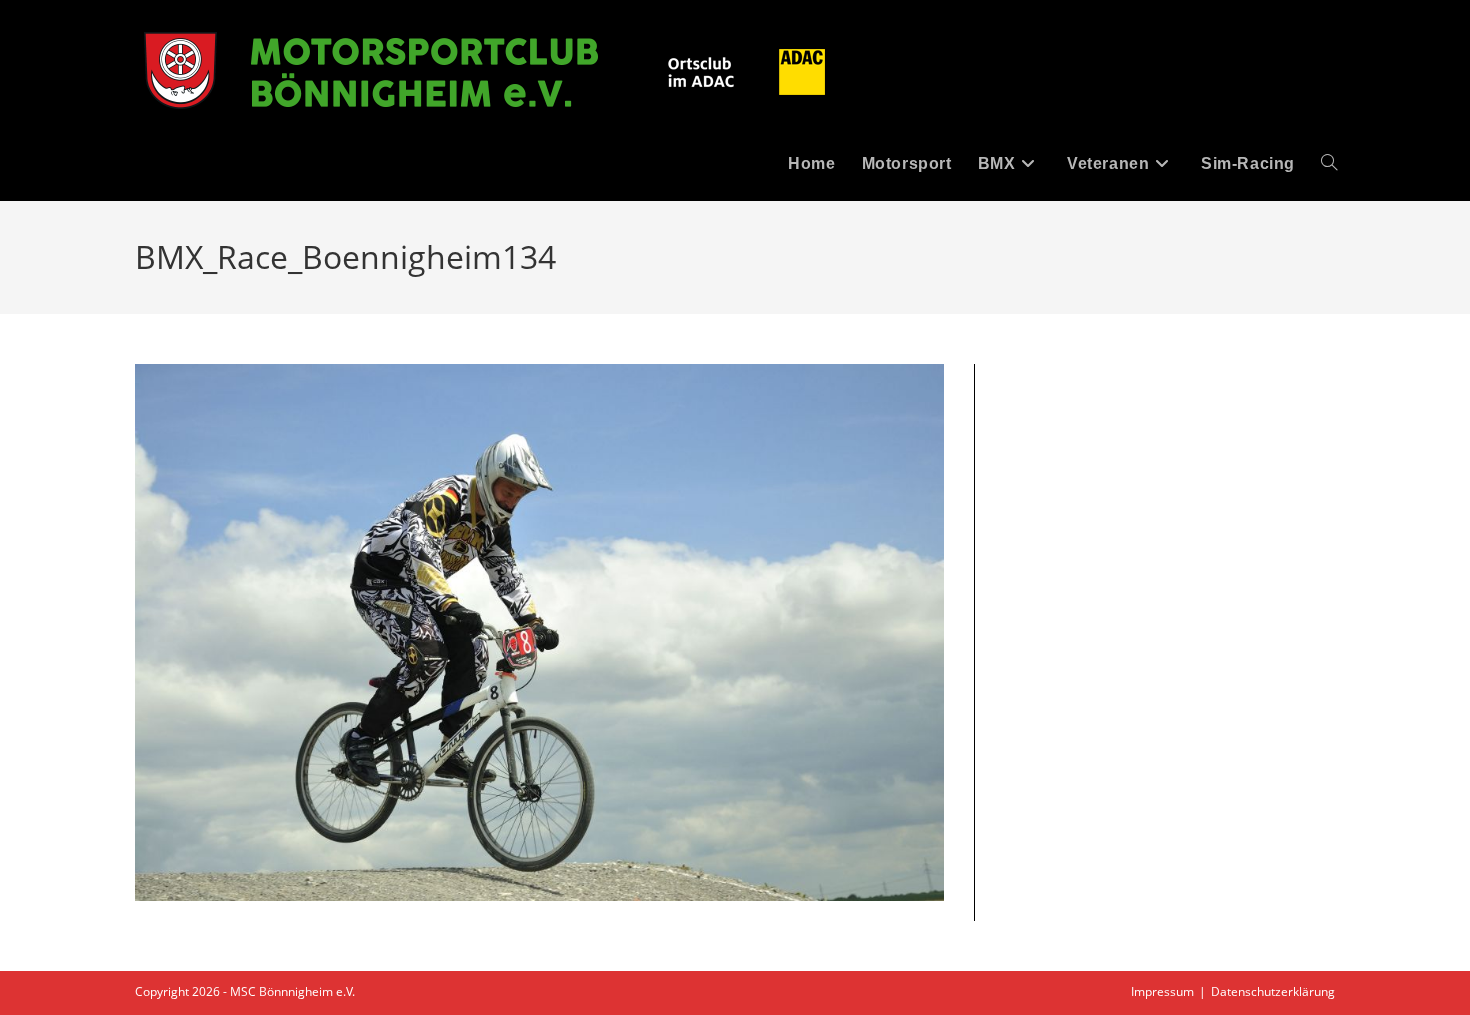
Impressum (1162, 991)
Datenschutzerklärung (1273, 991)
